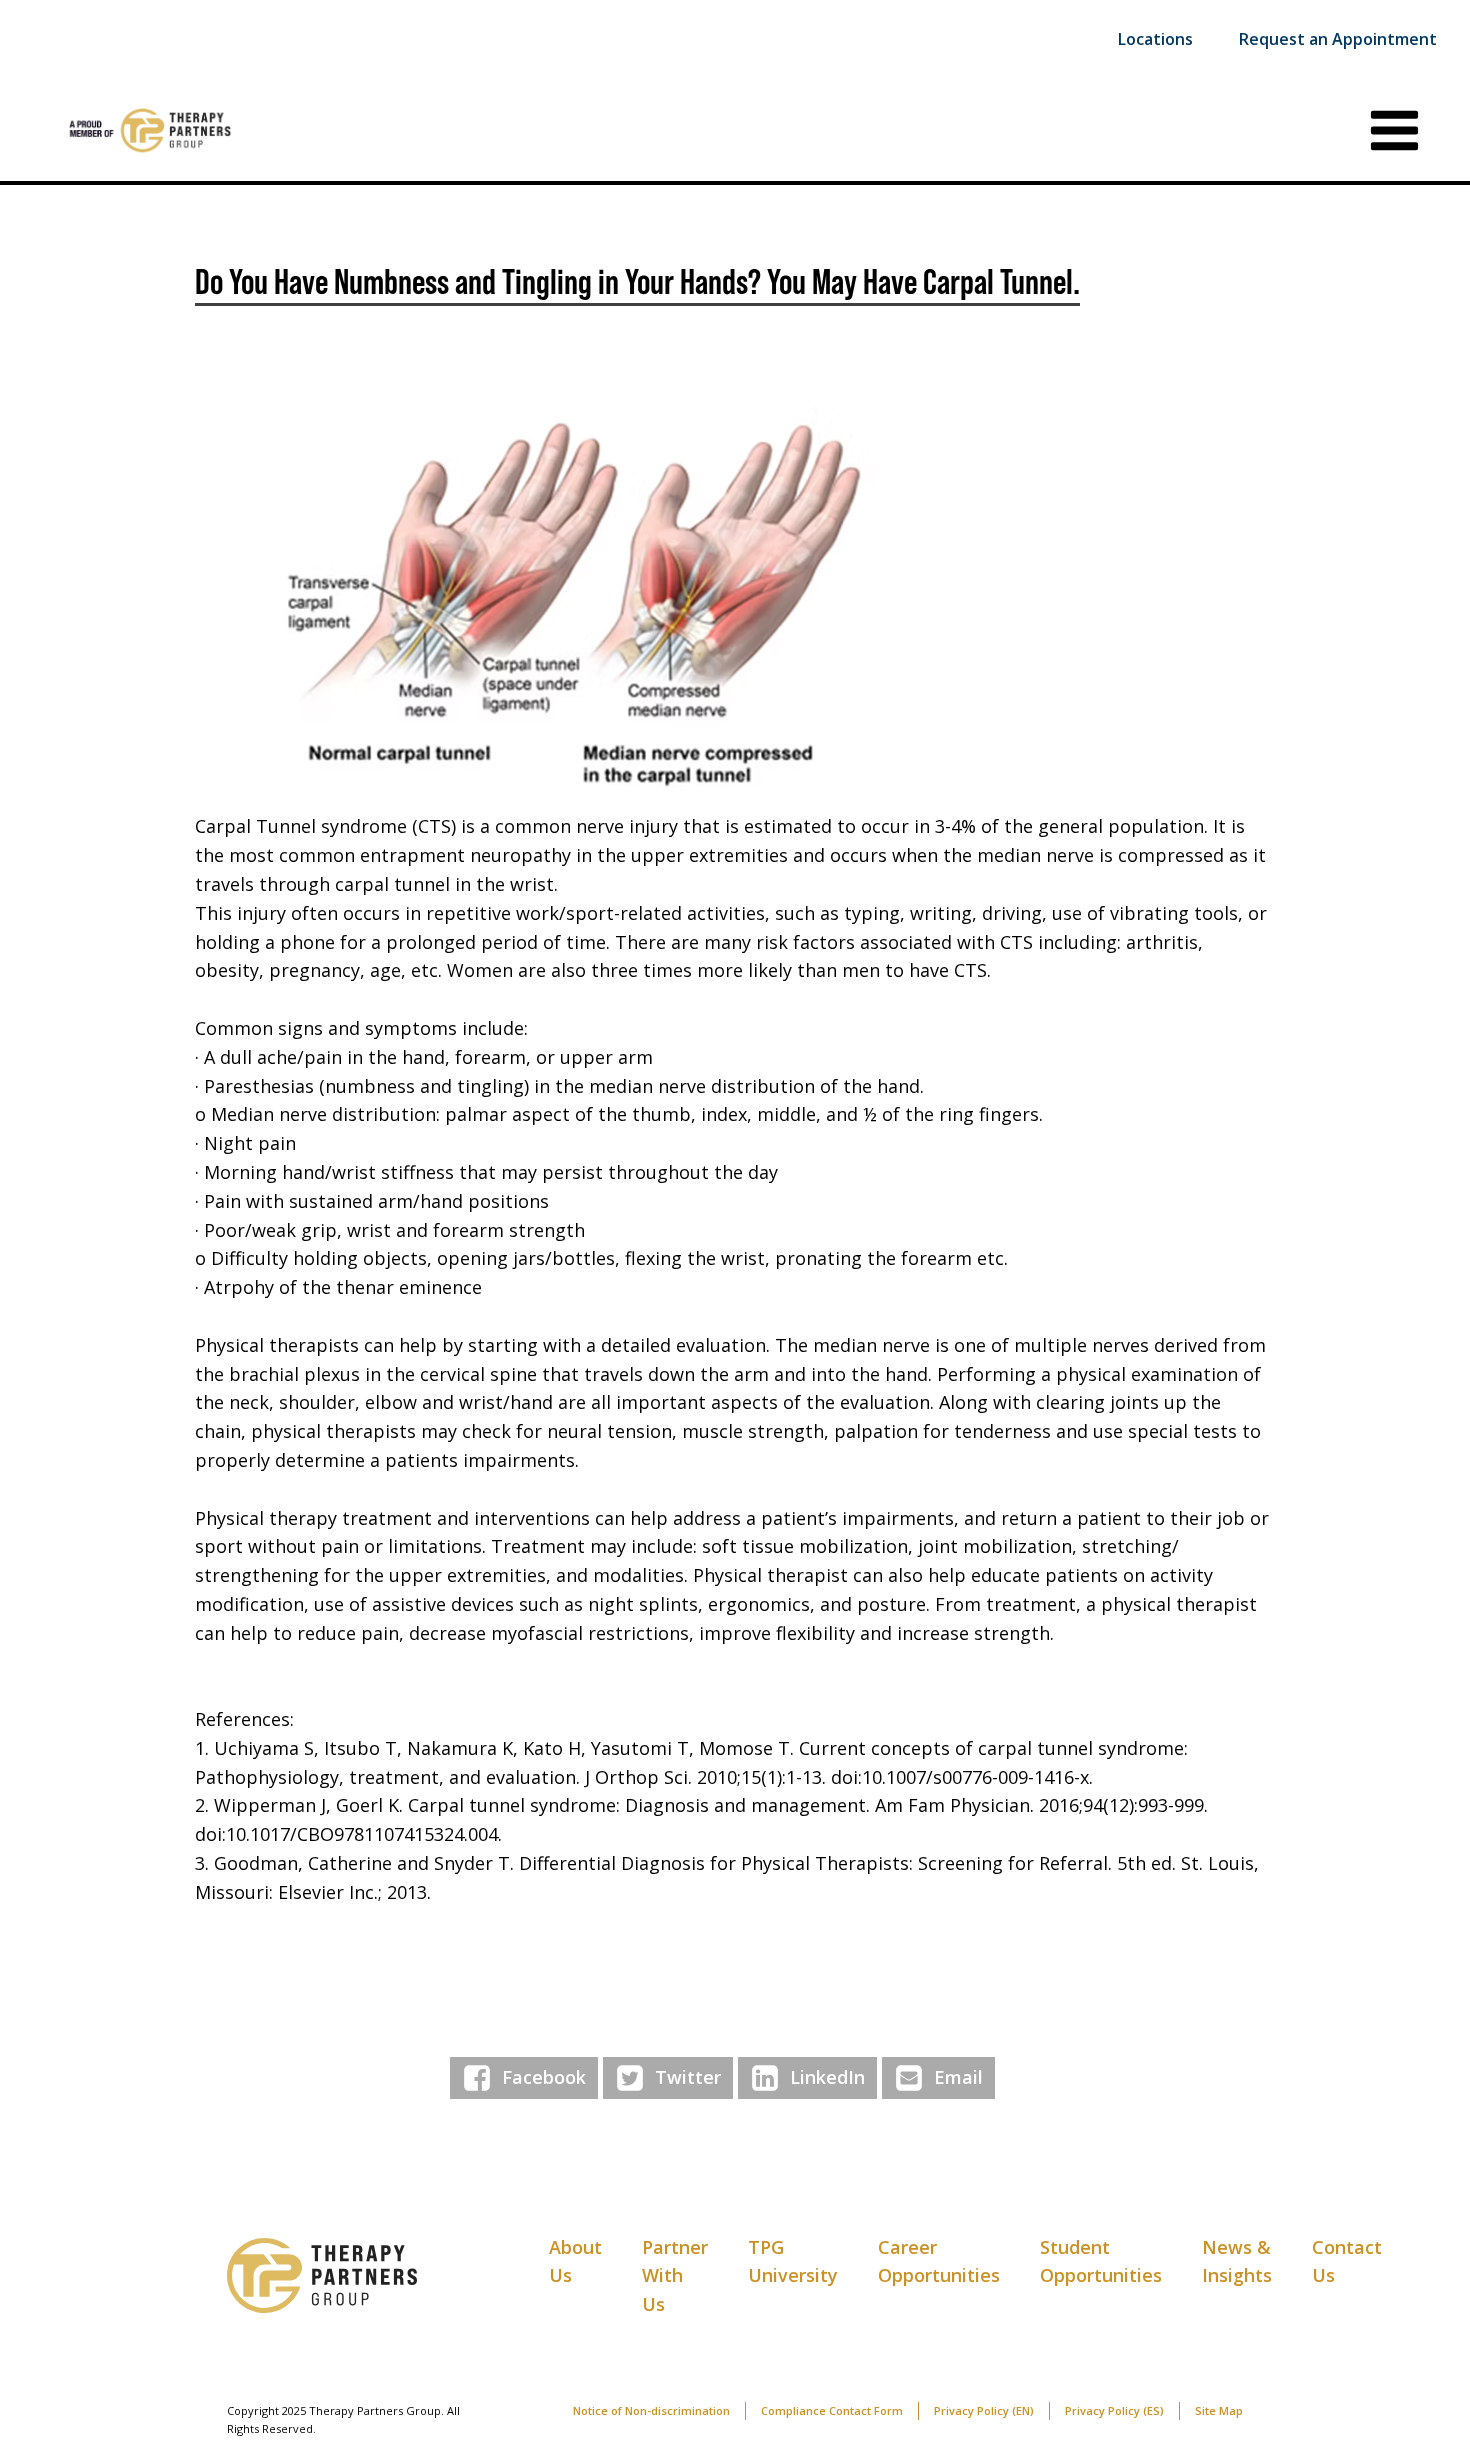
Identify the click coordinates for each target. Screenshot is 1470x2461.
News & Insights (1237, 2261)
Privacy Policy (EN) (984, 2410)
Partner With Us (675, 2276)
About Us (575, 2261)
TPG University (793, 2261)
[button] (735, 599)
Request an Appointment (1338, 39)
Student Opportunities (1101, 2261)
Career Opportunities (939, 2261)
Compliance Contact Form (832, 2410)
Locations (1155, 39)
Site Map (1219, 2410)
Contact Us (1347, 2261)
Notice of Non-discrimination (651, 2410)
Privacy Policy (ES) (1114, 2410)
